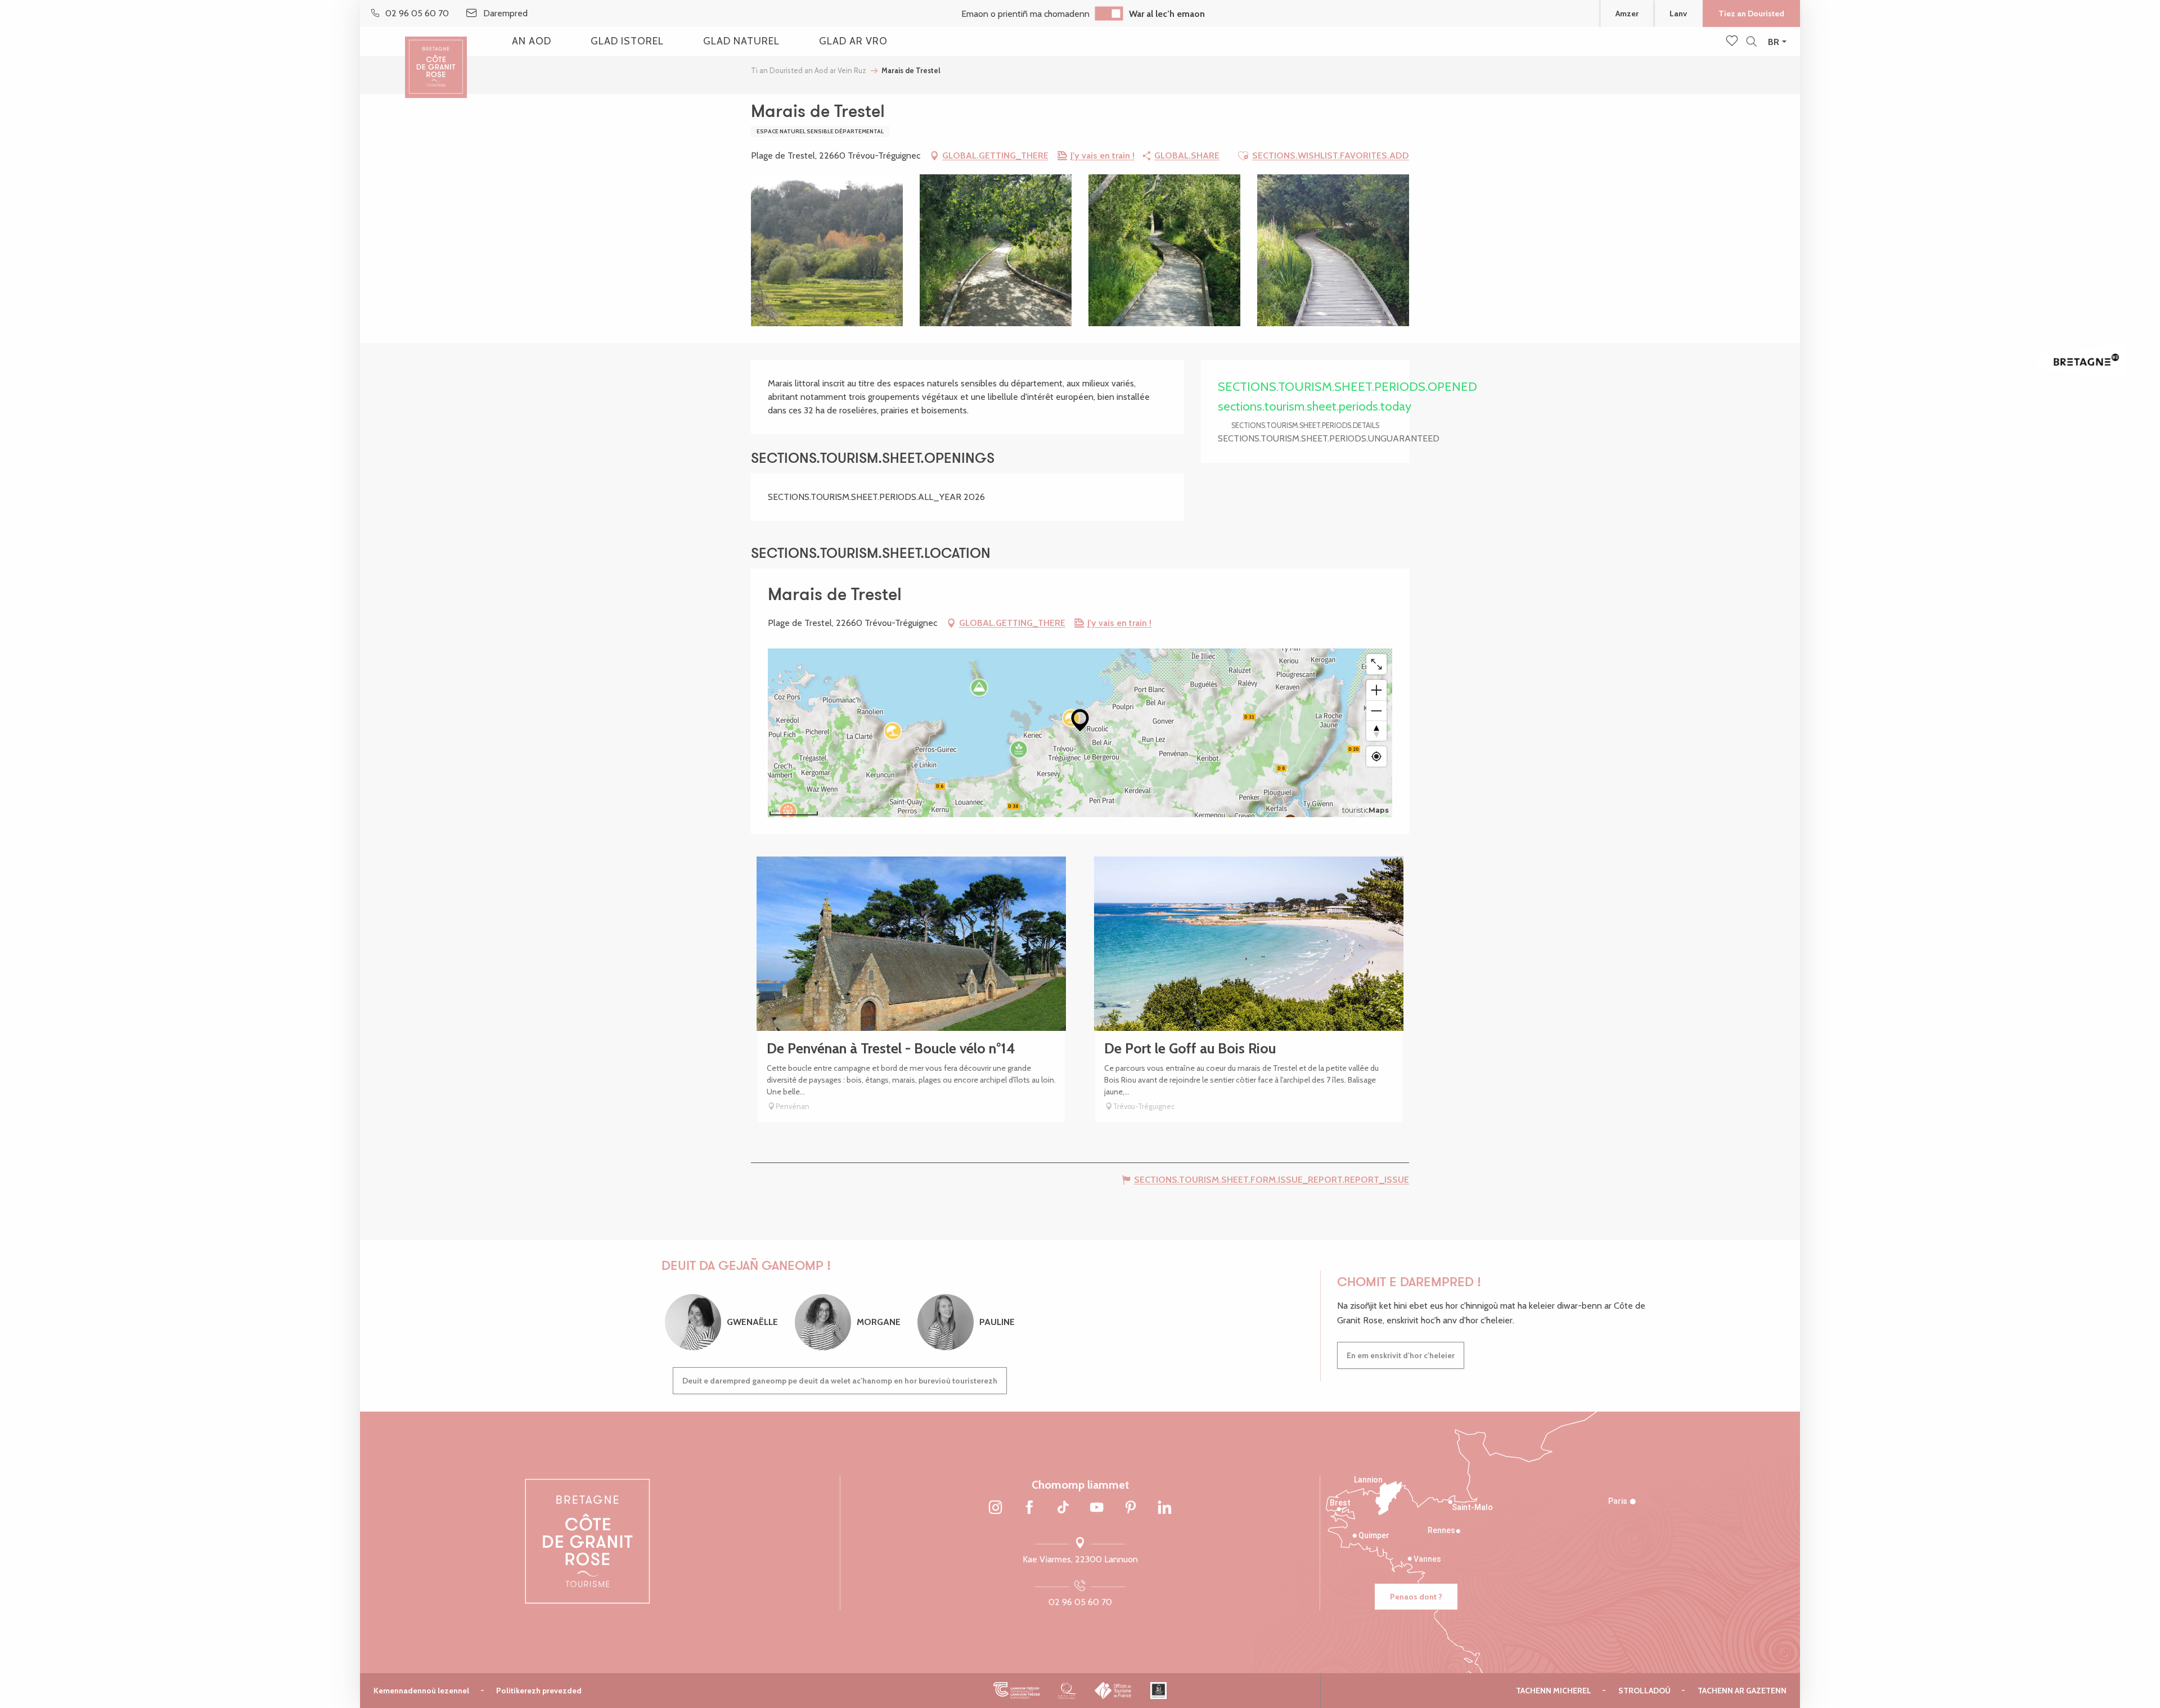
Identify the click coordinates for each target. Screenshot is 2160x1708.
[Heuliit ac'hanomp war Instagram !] (996, 1508)
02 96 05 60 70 (1080, 1602)
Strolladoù (1644, 1691)
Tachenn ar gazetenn (1742, 1691)
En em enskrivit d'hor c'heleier (1401, 1355)
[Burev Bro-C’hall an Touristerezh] (1113, 1691)
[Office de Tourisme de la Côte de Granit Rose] (436, 58)
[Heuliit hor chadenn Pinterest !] (1131, 1508)
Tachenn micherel (1554, 1691)
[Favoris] (1733, 42)
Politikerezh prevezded (539, 1691)
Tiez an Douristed (1751, 13)
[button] (1751, 42)
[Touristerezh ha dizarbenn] (1158, 1691)
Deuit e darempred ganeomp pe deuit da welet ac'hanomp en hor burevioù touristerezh (840, 1381)
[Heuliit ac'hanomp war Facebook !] (1029, 1508)
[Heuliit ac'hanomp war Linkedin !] (1164, 1508)
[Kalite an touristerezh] (1067, 1691)
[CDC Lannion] (1017, 1691)
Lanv (1678, 13)
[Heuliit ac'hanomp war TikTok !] (1063, 1508)
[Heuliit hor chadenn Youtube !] (1097, 1508)
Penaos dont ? (1416, 1597)
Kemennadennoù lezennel (421, 1691)
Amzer (1627, 13)
